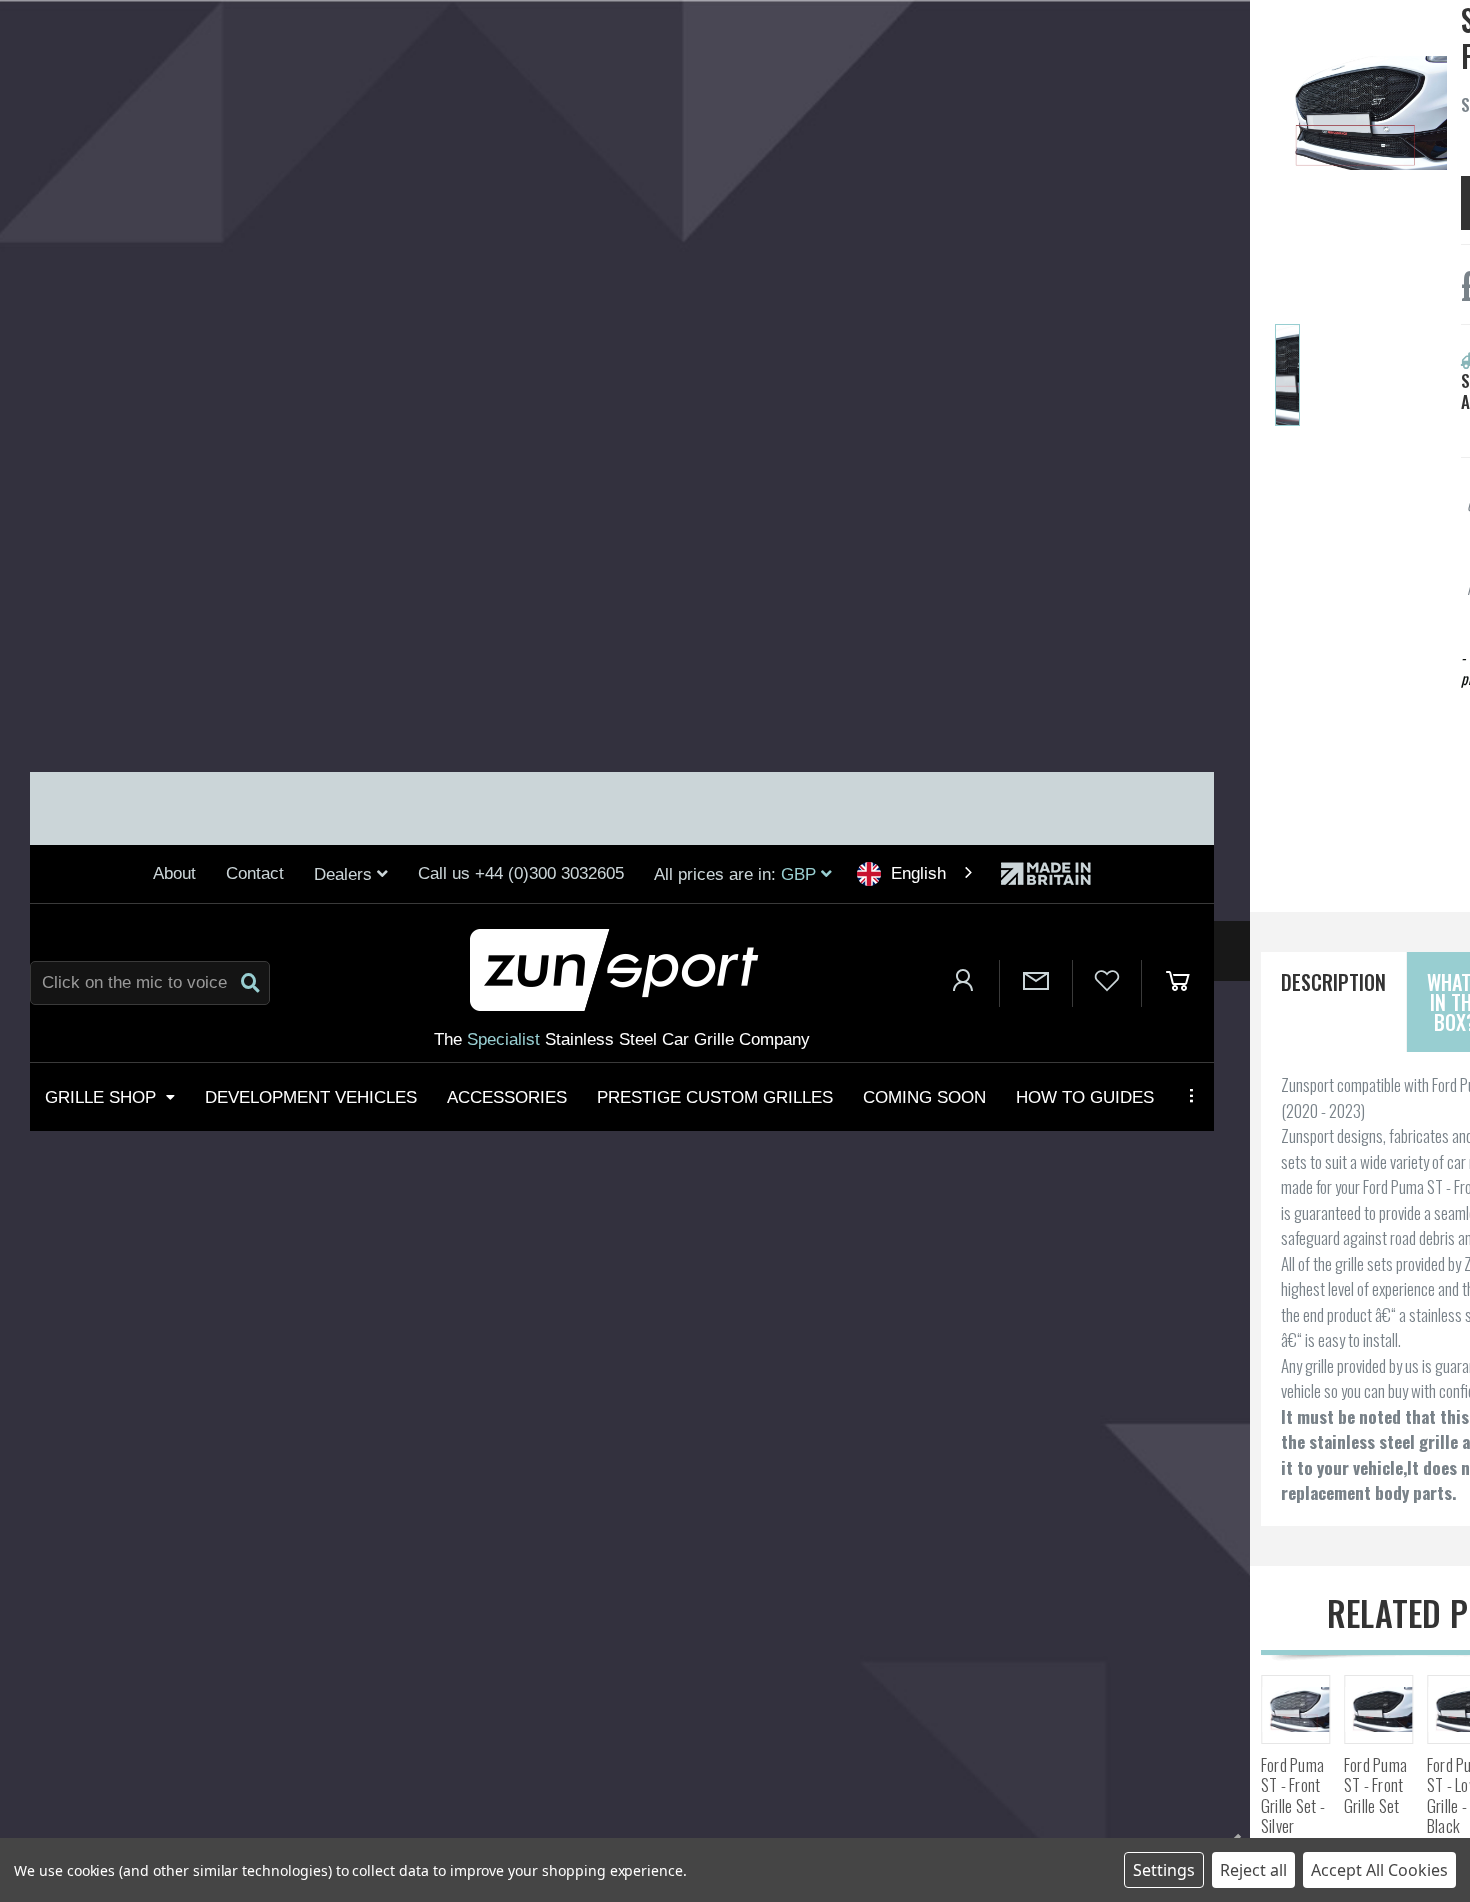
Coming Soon (924, 1096)
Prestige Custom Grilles (715, 1096)
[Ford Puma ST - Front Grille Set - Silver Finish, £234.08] (1295, 1709)
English (918, 873)
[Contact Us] (1036, 983)
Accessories (507, 1096)
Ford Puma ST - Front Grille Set (1375, 1785)
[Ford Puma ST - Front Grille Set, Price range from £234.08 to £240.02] (1378, 1709)
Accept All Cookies (1379, 1870)
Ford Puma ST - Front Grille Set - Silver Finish (1293, 1806)
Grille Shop (100, 1096)
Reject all (1253, 1870)
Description (1333, 982)
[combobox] (916, 873)
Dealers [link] (345, 874)
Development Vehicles (311, 1096)
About (174, 873)
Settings (1164, 1870)
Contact (255, 873)
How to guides (1085, 1096)
